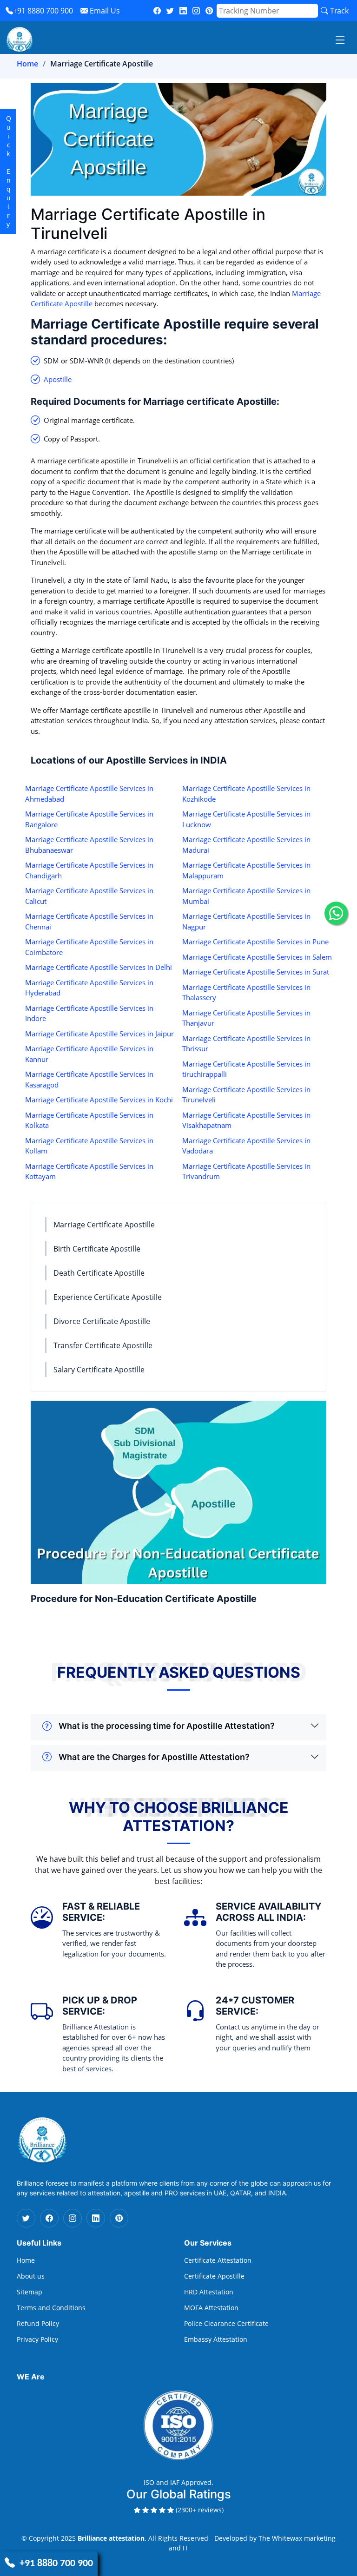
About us (31, 2276)
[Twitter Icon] (26, 2218)
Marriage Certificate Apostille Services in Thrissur (246, 1044)
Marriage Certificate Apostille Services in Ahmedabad (89, 794)
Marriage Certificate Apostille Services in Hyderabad (89, 988)
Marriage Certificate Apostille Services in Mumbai (246, 896)
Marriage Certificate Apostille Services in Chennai (89, 921)
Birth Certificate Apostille (97, 1249)
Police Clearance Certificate (226, 2324)
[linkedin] (183, 11)
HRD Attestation (209, 2292)
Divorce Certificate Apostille (102, 1321)
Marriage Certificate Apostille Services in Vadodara (246, 1146)
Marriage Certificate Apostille (104, 1225)
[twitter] (170, 11)
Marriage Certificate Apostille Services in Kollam (89, 1146)
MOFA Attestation (211, 2308)
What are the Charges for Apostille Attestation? (154, 1757)
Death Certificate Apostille (99, 1273)
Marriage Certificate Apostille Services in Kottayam (89, 1171)
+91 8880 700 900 (43, 11)
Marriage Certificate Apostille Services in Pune (255, 942)
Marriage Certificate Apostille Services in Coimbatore (89, 947)
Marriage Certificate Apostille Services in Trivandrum (246, 1171)
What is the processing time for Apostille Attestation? (167, 1726)
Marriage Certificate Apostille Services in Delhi (99, 967)
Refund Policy (38, 2324)
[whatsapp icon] (336, 913)
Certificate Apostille (214, 2276)
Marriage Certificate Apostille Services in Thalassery (246, 992)
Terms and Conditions (51, 2308)
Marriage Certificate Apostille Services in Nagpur (246, 921)
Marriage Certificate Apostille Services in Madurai (246, 845)
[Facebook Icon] (49, 2218)
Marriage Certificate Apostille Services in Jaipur (99, 1034)
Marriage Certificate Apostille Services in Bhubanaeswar (89, 845)
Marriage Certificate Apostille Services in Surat (256, 972)
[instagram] (196, 11)
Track (338, 11)
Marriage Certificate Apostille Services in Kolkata (89, 1120)
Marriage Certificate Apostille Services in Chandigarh (89, 870)
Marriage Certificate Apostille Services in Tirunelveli (246, 1095)
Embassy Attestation (216, 2339)
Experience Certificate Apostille (108, 1297)
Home (27, 64)
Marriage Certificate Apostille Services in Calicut (89, 896)
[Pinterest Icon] (119, 2218)
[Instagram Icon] (73, 2218)
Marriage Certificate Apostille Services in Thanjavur (246, 1018)
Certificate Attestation (218, 2260)
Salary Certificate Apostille (99, 1370)
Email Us (104, 11)
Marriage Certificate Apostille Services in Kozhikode (246, 794)
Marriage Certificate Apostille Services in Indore (89, 1013)
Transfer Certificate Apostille (103, 1345)
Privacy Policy (37, 2339)
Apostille (58, 379)
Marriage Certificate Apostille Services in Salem (257, 957)
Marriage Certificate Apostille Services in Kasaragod (89, 1079)
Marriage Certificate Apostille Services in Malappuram (246, 870)
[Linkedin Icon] (96, 2218)
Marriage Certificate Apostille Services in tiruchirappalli (246, 1069)
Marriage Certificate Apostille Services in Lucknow (246, 819)
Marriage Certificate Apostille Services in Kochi (99, 1100)
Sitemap (30, 2292)
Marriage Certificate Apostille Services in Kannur (89, 1054)
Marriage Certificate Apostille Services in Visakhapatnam (246, 1120)
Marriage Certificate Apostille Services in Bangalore (89, 819)
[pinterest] (209, 11)
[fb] (157, 11)
